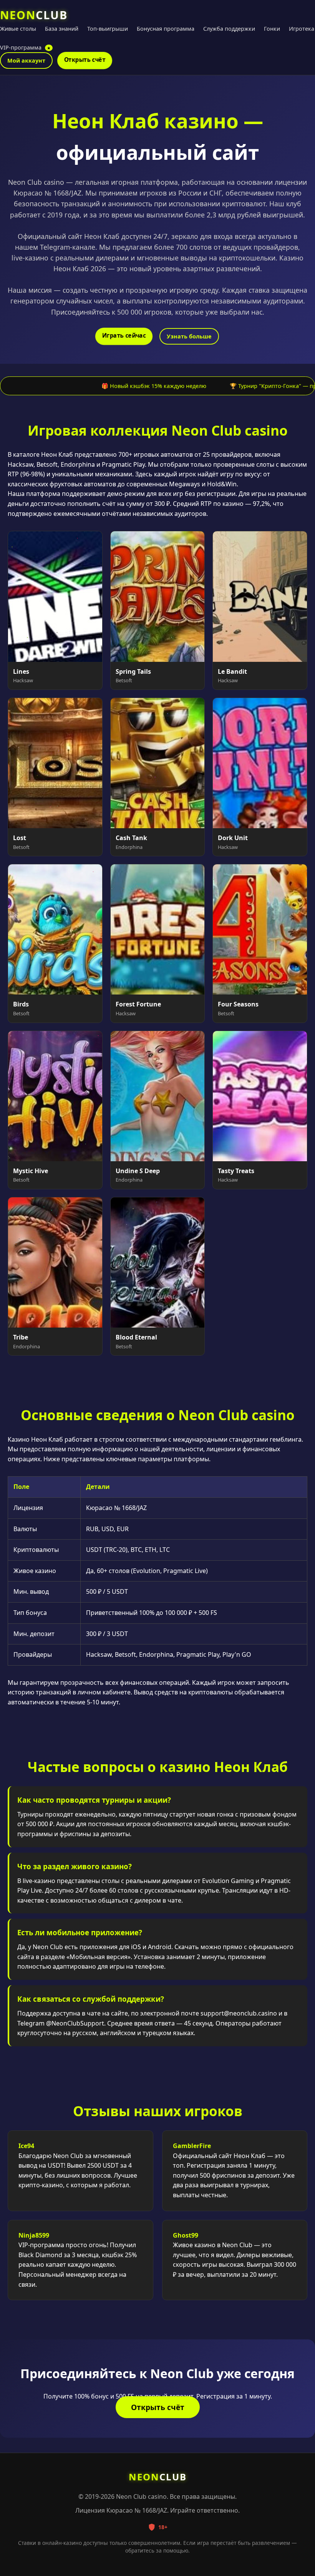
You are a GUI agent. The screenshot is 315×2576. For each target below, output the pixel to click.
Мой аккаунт (26, 61)
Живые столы (18, 29)
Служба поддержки (229, 29)
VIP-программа (25, 47)
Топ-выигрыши (108, 29)
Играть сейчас (124, 336)
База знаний (62, 29)
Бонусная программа (166, 29)
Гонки (272, 29)
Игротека (302, 29)
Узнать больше (189, 336)
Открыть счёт (85, 60)
